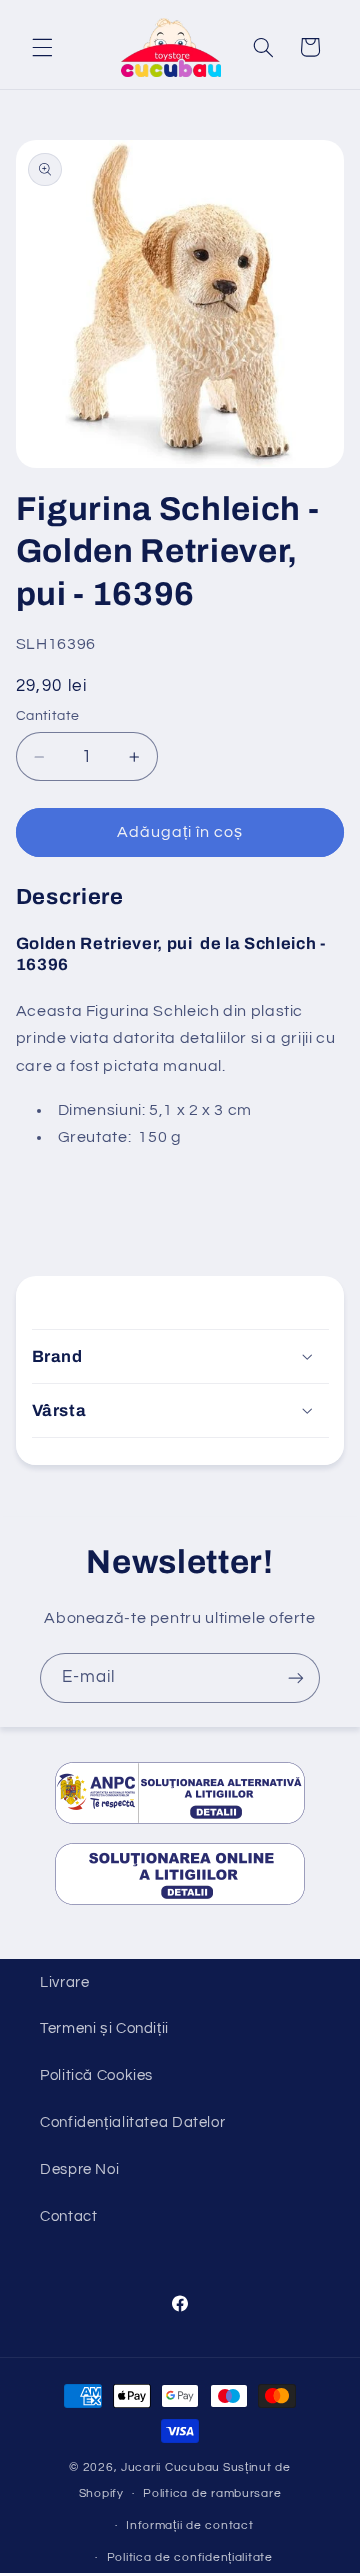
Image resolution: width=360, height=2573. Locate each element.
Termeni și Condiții (104, 2028)
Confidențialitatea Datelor (132, 2122)
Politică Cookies (96, 2075)
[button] (42, 47)
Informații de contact (189, 2525)
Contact (68, 2216)
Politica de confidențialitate (190, 2557)
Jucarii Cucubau (170, 2467)
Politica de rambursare (212, 2493)
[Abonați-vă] (296, 1677)
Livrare (64, 1982)
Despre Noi (79, 2169)
